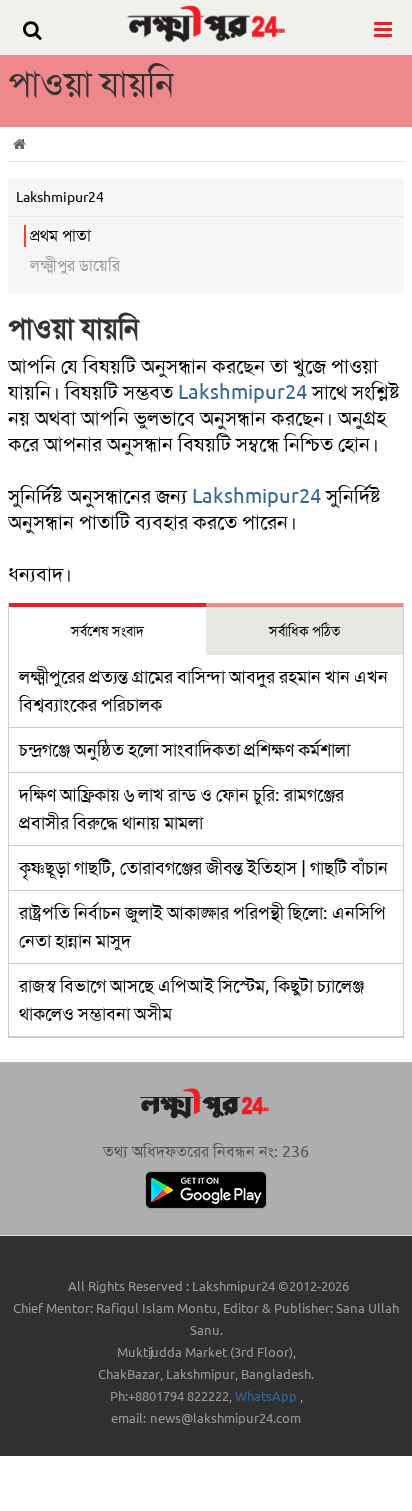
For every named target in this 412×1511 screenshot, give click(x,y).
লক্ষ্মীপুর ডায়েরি (75, 265)
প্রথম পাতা (60, 235)
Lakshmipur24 (242, 392)
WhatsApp (267, 1396)
